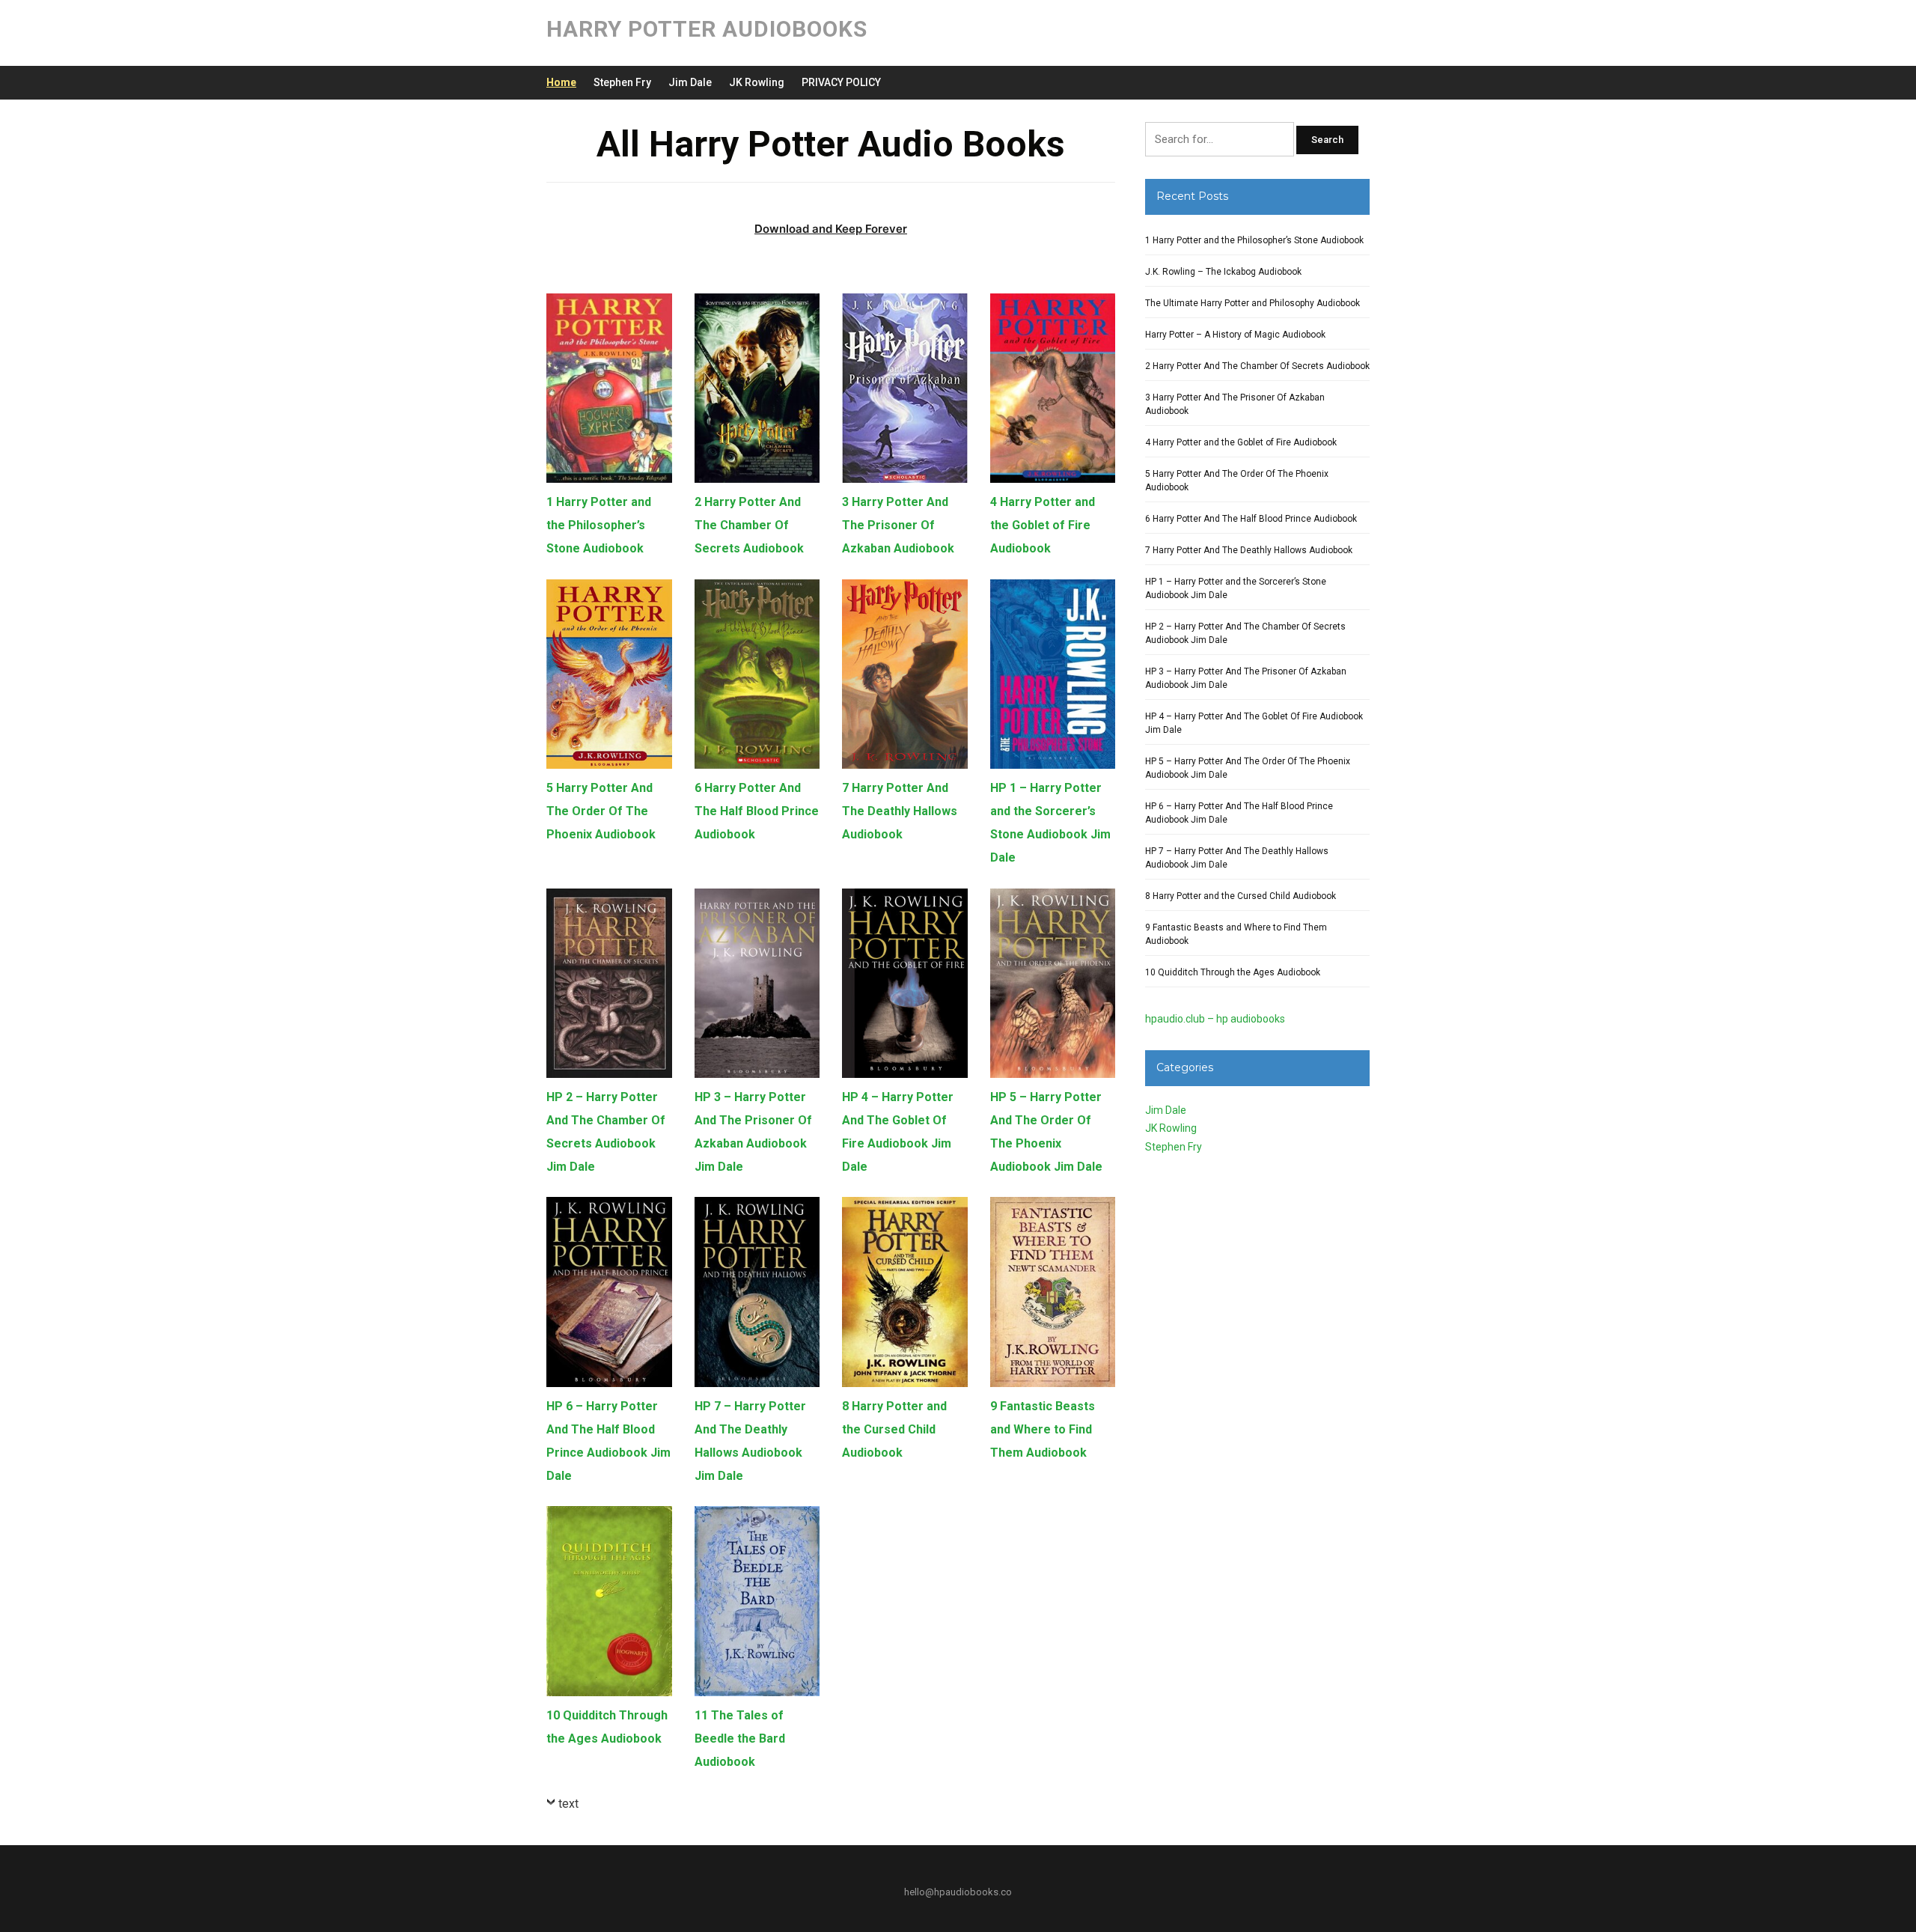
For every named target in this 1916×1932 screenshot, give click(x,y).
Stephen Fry (622, 82)
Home (561, 82)
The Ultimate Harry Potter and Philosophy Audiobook (1253, 303)
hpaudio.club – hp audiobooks (1215, 1019)
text (568, 1804)
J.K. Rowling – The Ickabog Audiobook (1223, 272)
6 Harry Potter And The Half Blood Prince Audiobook (757, 811)
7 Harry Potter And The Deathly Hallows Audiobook (900, 811)
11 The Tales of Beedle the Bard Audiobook (740, 1739)
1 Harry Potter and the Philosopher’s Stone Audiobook (599, 525)
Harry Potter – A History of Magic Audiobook (1235, 335)
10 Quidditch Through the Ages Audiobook (1233, 972)
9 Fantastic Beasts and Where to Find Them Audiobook (1043, 1429)
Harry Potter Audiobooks (707, 29)
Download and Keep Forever (831, 229)
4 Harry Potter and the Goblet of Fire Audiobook (1043, 525)
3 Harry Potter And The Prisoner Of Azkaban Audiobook (898, 525)
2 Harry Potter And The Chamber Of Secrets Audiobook (749, 525)
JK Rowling (757, 82)
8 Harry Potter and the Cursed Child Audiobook (894, 1429)
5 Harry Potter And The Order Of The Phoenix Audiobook (601, 811)
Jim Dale (690, 82)
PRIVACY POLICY (841, 82)
